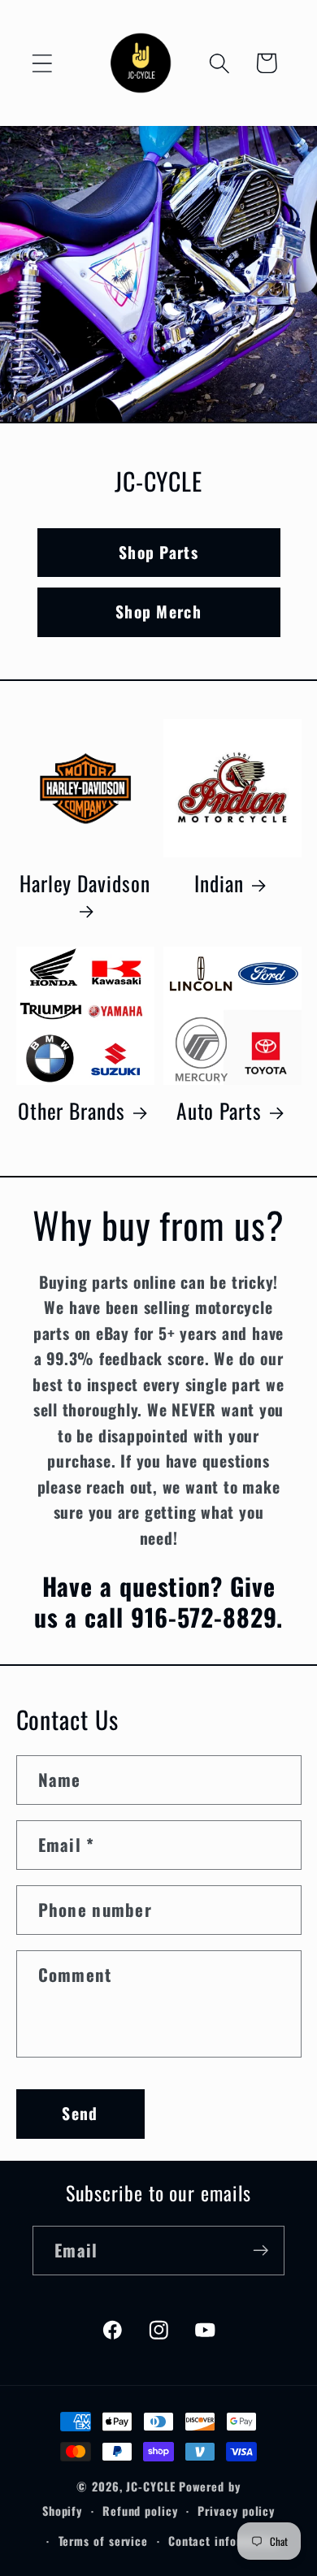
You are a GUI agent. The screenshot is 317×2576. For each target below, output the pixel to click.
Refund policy (140, 2511)
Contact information (224, 2541)
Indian (219, 883)
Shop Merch (158, 612)
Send (80, 2113)
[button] (42, 63)
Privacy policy (236, 2511)
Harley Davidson (85, 884)
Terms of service (104, 2541)
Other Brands (72, 1111)
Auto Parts (219, 1111)
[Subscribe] (261, 2251)
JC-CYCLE (150, 2486)
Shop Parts (158, 552)
